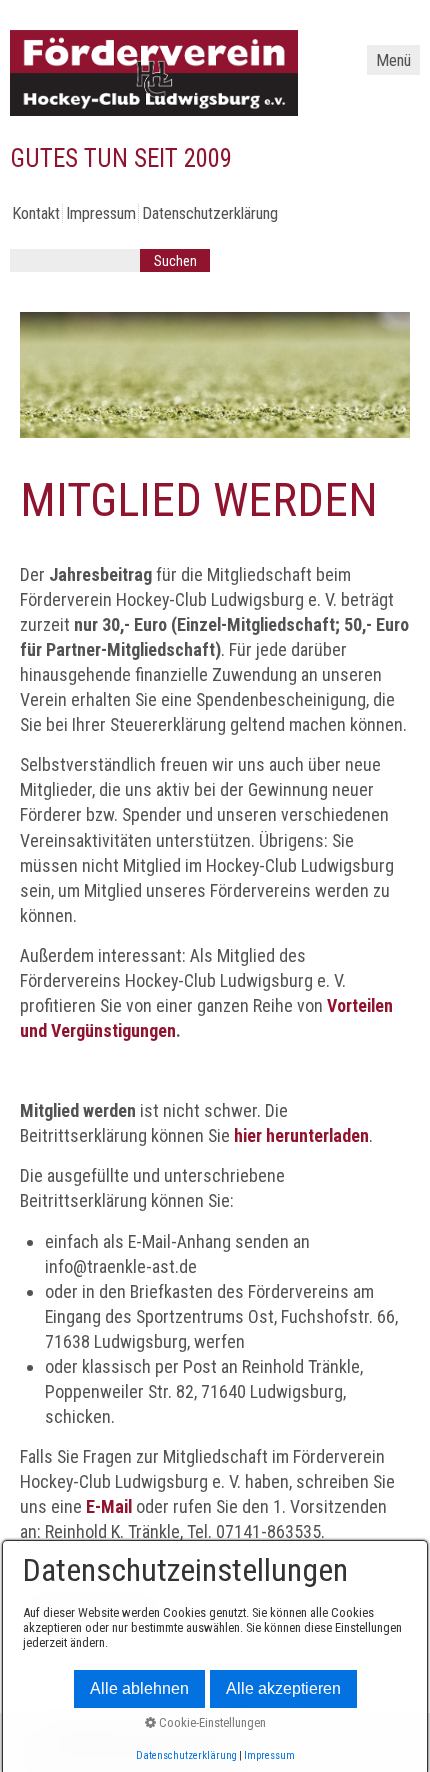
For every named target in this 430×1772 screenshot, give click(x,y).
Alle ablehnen (139, 1688)
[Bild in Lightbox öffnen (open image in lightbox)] (215, 375)
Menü (393, 60)
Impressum (101, 213)
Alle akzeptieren (283, 1688)
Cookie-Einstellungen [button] (211, 1722)
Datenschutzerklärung (210, 213)
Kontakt (36, 213)
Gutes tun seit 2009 (121, 158)
